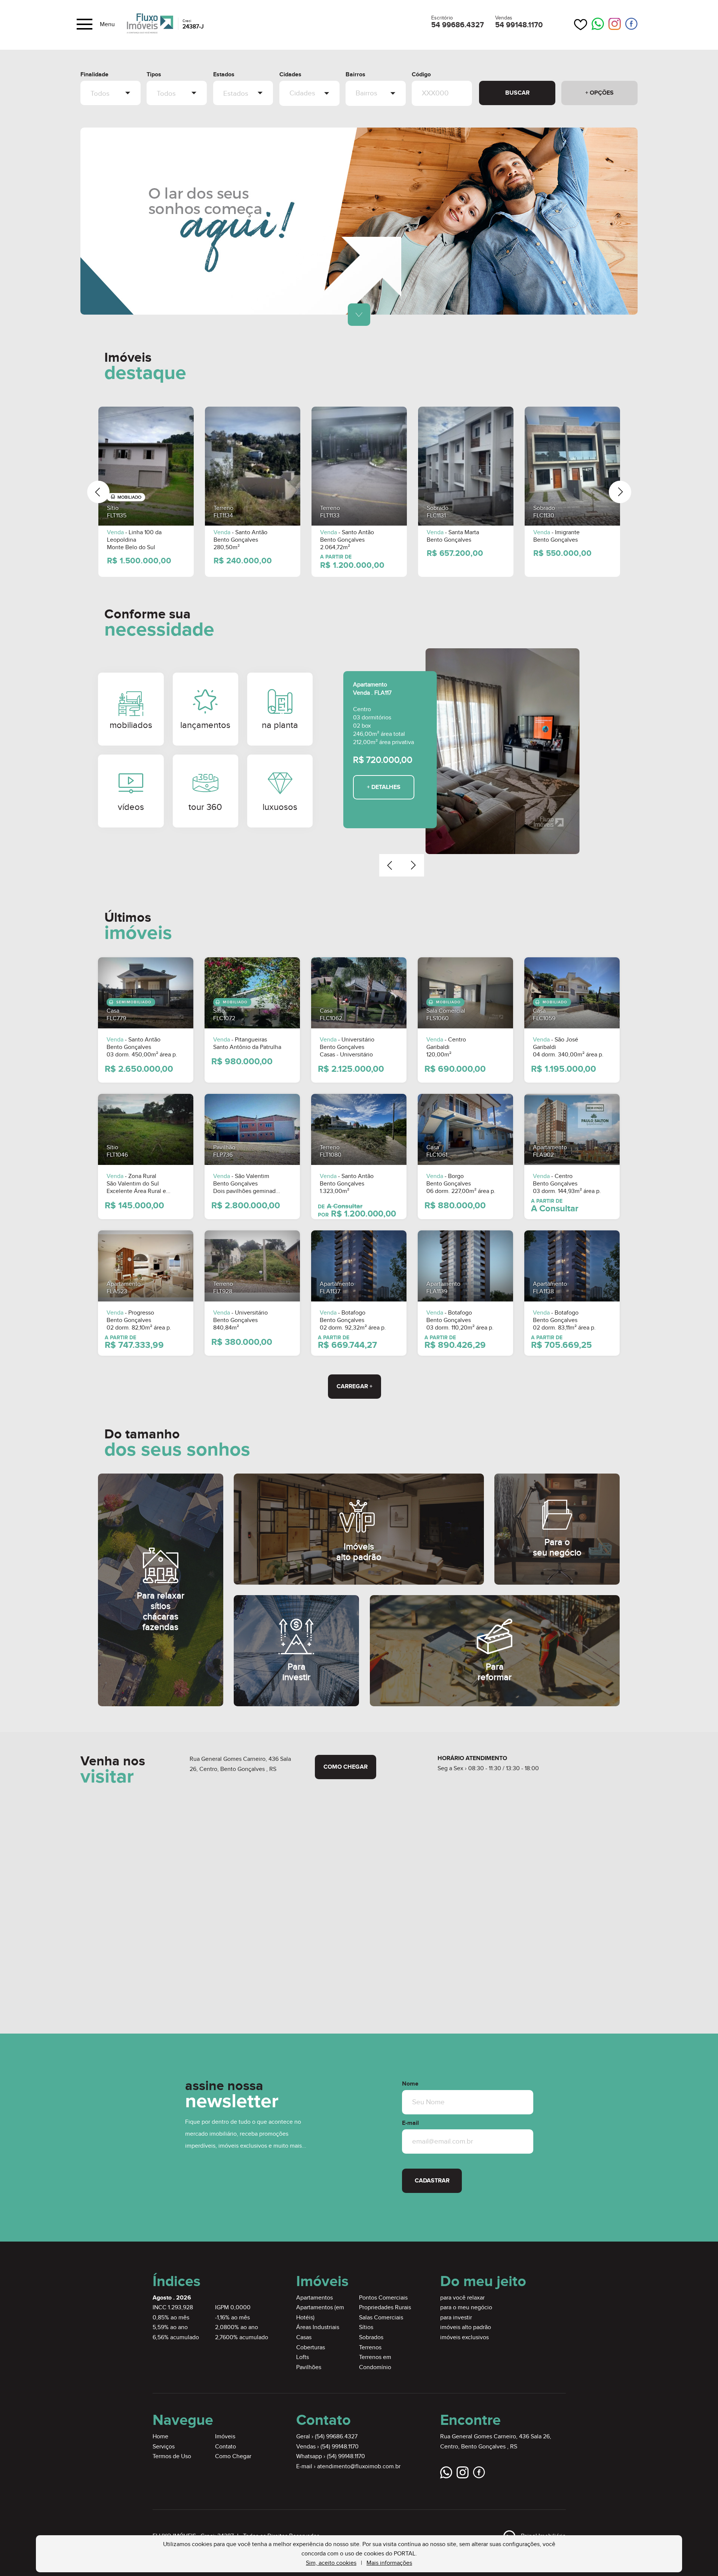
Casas (304, 2338)
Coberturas (311, 2348)
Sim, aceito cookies (331, 2563)
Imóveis (225, 2437)
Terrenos (370, 2348)
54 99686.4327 (458, 25)
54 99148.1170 (519, 25)
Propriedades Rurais (385, 2308)
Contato (225, 2447)
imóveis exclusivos (464, 2338)
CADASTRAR (432, 2181)
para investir (456, 2318)
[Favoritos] (581, 25)
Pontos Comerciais (383, 2298)
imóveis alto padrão (466, 2327)
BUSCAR (517, 93)
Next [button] (620, 492)
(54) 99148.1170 (340, 2447)
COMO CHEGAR (346, 1767)
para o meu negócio (466, 2308)
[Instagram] (615, 24)
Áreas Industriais (318, 2327)
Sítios (366, 2327)
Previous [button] (98, 492)
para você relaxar (462, 2298)
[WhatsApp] (598, 25)
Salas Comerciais (381, 2318)
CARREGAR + (355, 1387)
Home (160, 2437)
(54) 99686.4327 (336, 2437)
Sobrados (371, 2338)
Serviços (164, 2447)
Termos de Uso (172, 2456)
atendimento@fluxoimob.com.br (359, 2467)
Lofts (303, 2357)
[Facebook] (631, 24)
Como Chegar (233, 2456)
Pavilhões (309, 2367)
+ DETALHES (384, 787)
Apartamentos (314, 2298)
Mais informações (389, 2563)
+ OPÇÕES (599, 93)
